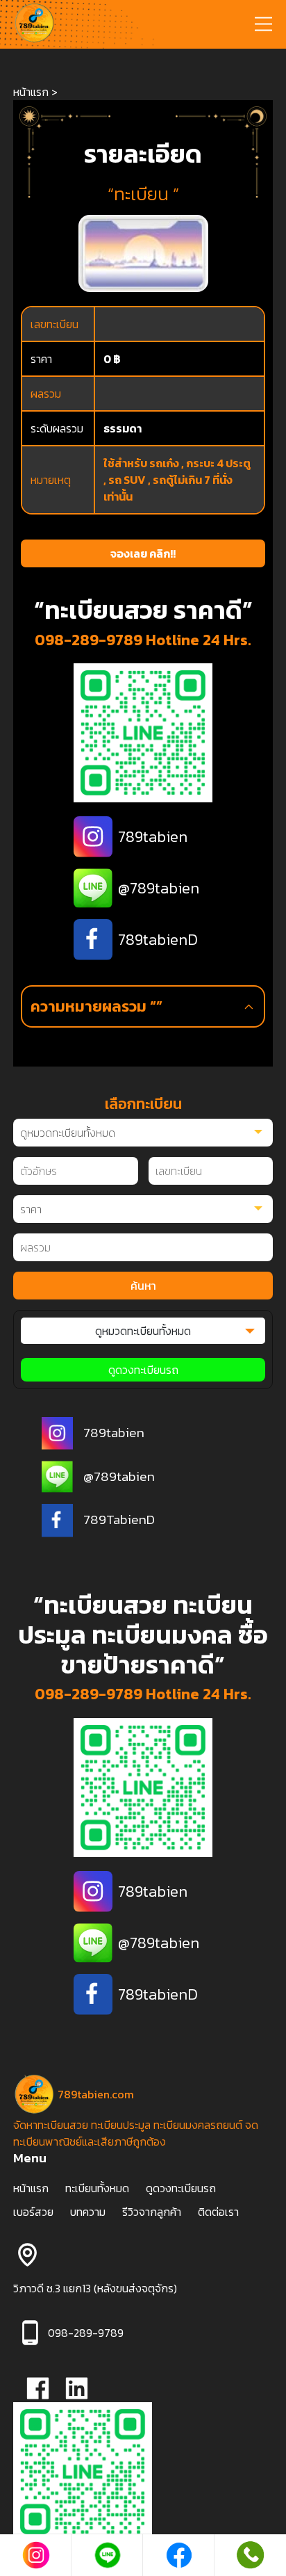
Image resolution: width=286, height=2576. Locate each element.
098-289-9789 (89, 640)
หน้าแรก (31, 92)
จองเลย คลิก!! (143, 553)
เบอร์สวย (33, 2212)
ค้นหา (143, 1286)
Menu (30, 2158)
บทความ (88, 2212)
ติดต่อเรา (218, 2212)
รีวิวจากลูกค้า (152, 2212)
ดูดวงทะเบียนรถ (143, 1370)
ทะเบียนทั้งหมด (97, 2188)
